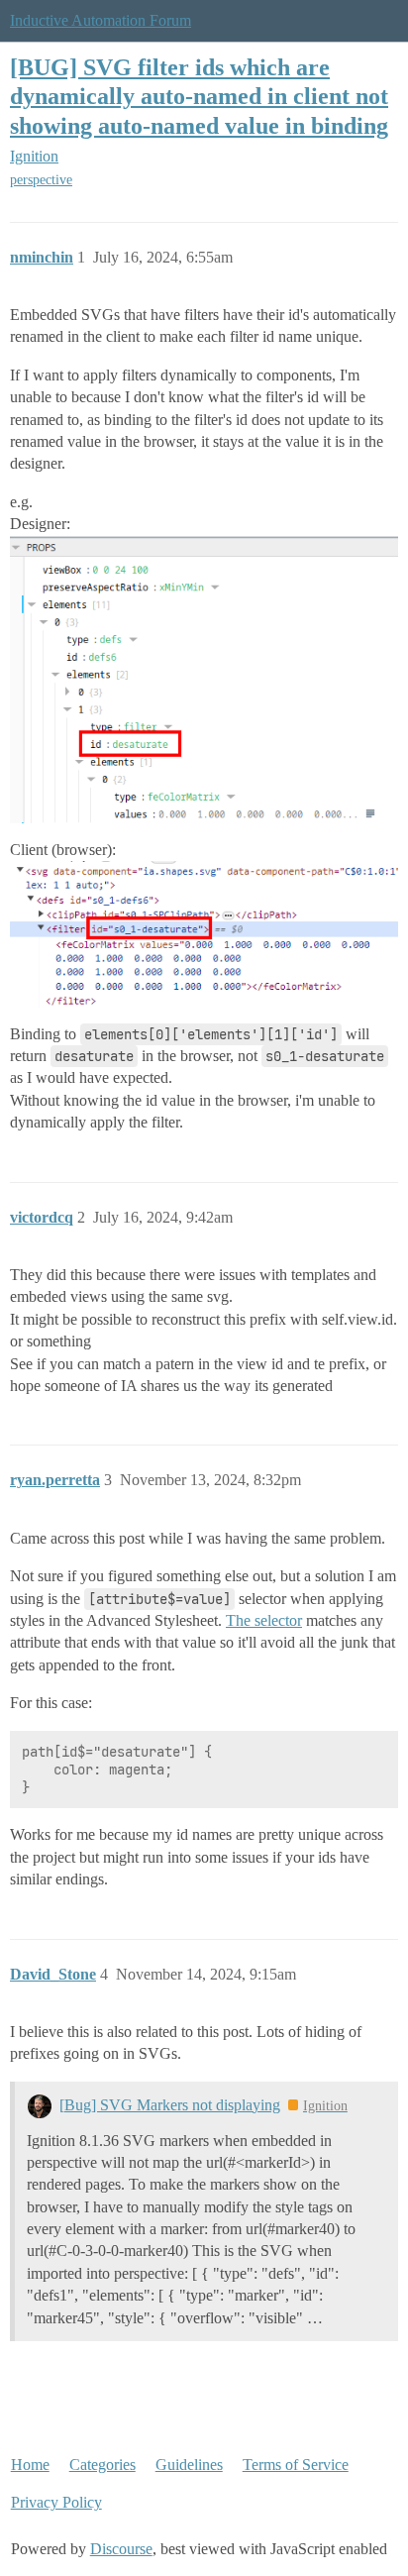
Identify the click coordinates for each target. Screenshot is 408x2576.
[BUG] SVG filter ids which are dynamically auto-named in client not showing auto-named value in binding (199, 96)
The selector (264, 1620)
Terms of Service (296, 2465)
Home (30, 2465)
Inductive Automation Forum (101, 20)
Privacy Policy (56, 2502)
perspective (41, 180)
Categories (102, 2465)
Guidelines (189, 2465)
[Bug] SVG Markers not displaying (170, 2105)
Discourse (121, 2549)
